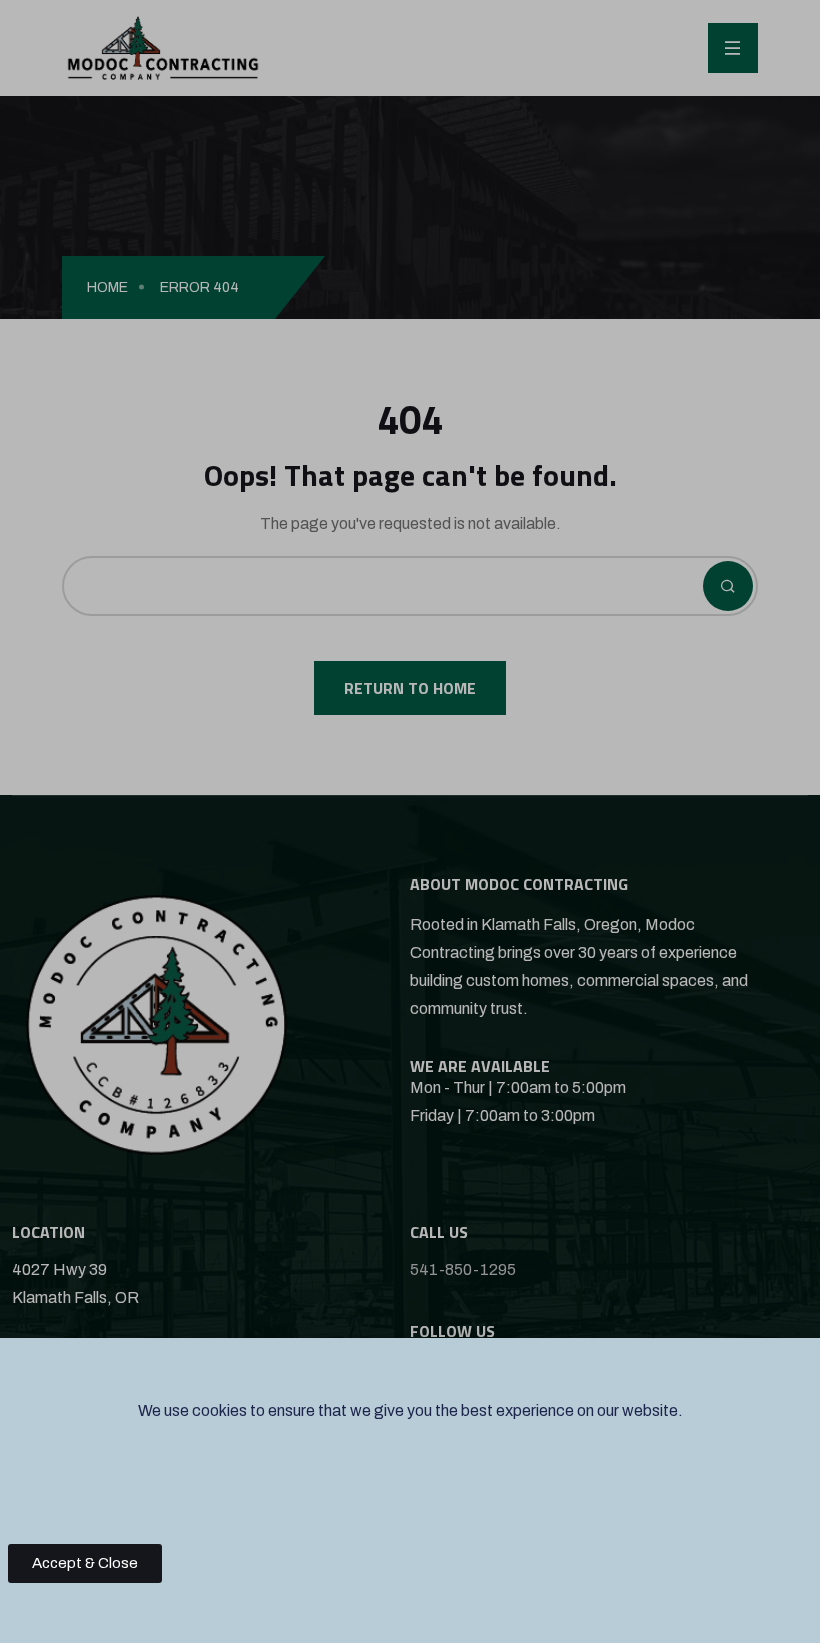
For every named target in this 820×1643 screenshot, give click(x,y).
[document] (410, 821)
